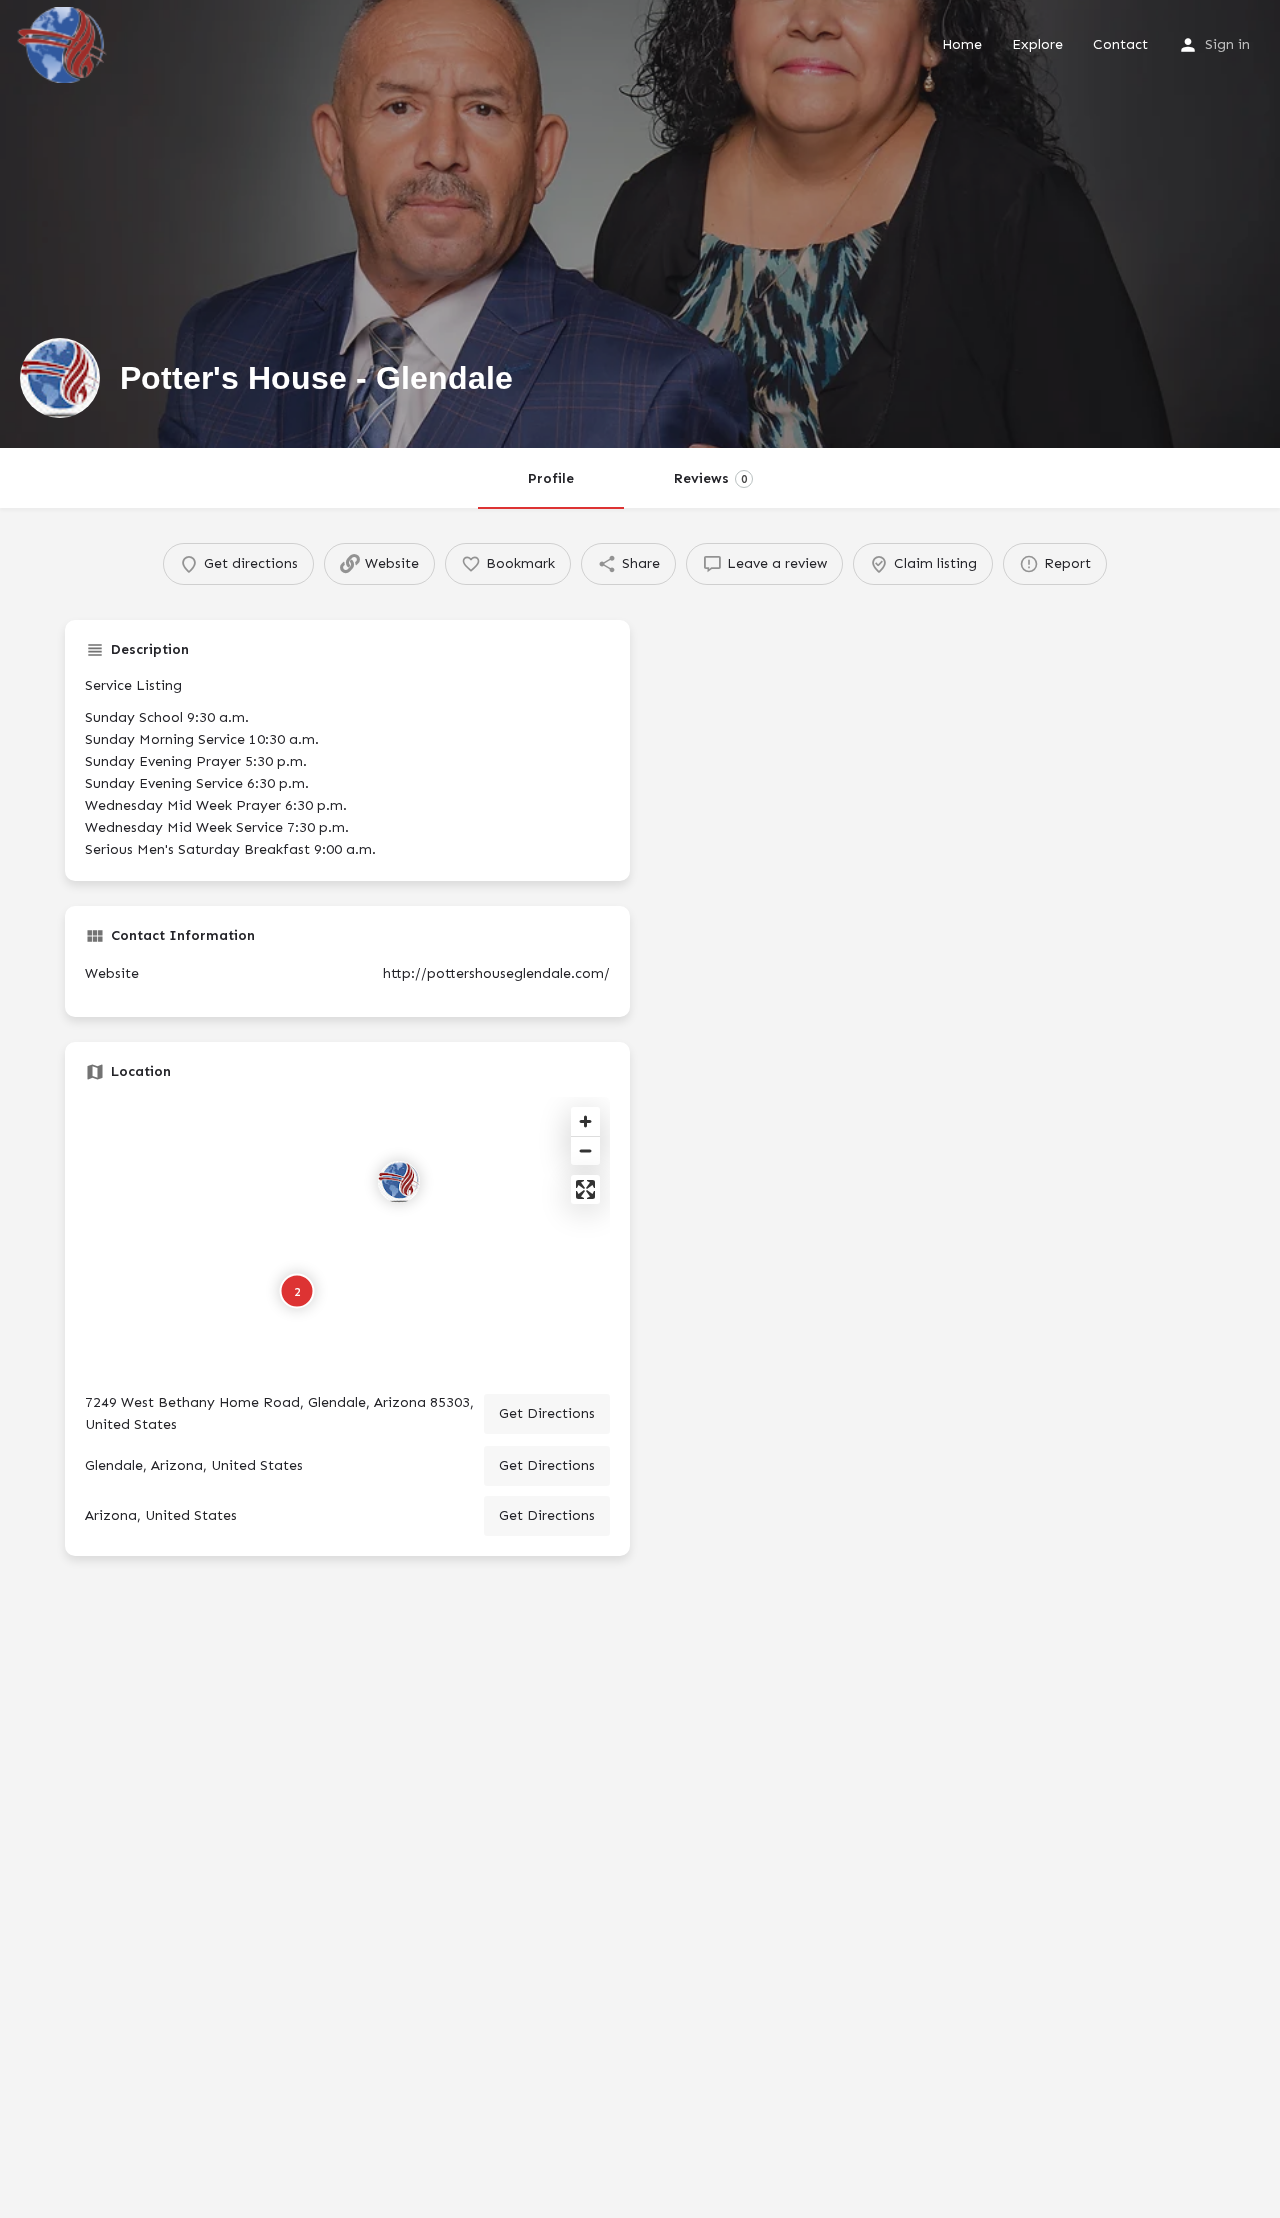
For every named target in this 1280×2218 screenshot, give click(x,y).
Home (962, 44)
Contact (1120, 44)
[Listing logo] (60, 378)
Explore (1037, 44)
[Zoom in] (585, 1121)
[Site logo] (64, 43)
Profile (551, 478)
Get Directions (547, 1413)
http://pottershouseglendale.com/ (496, 973)
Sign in (1227, 44)
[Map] (347, 1237)
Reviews (710, 478)
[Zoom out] (585, 1150)
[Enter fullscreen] (585, 1189)
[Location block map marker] (399, 1182)
